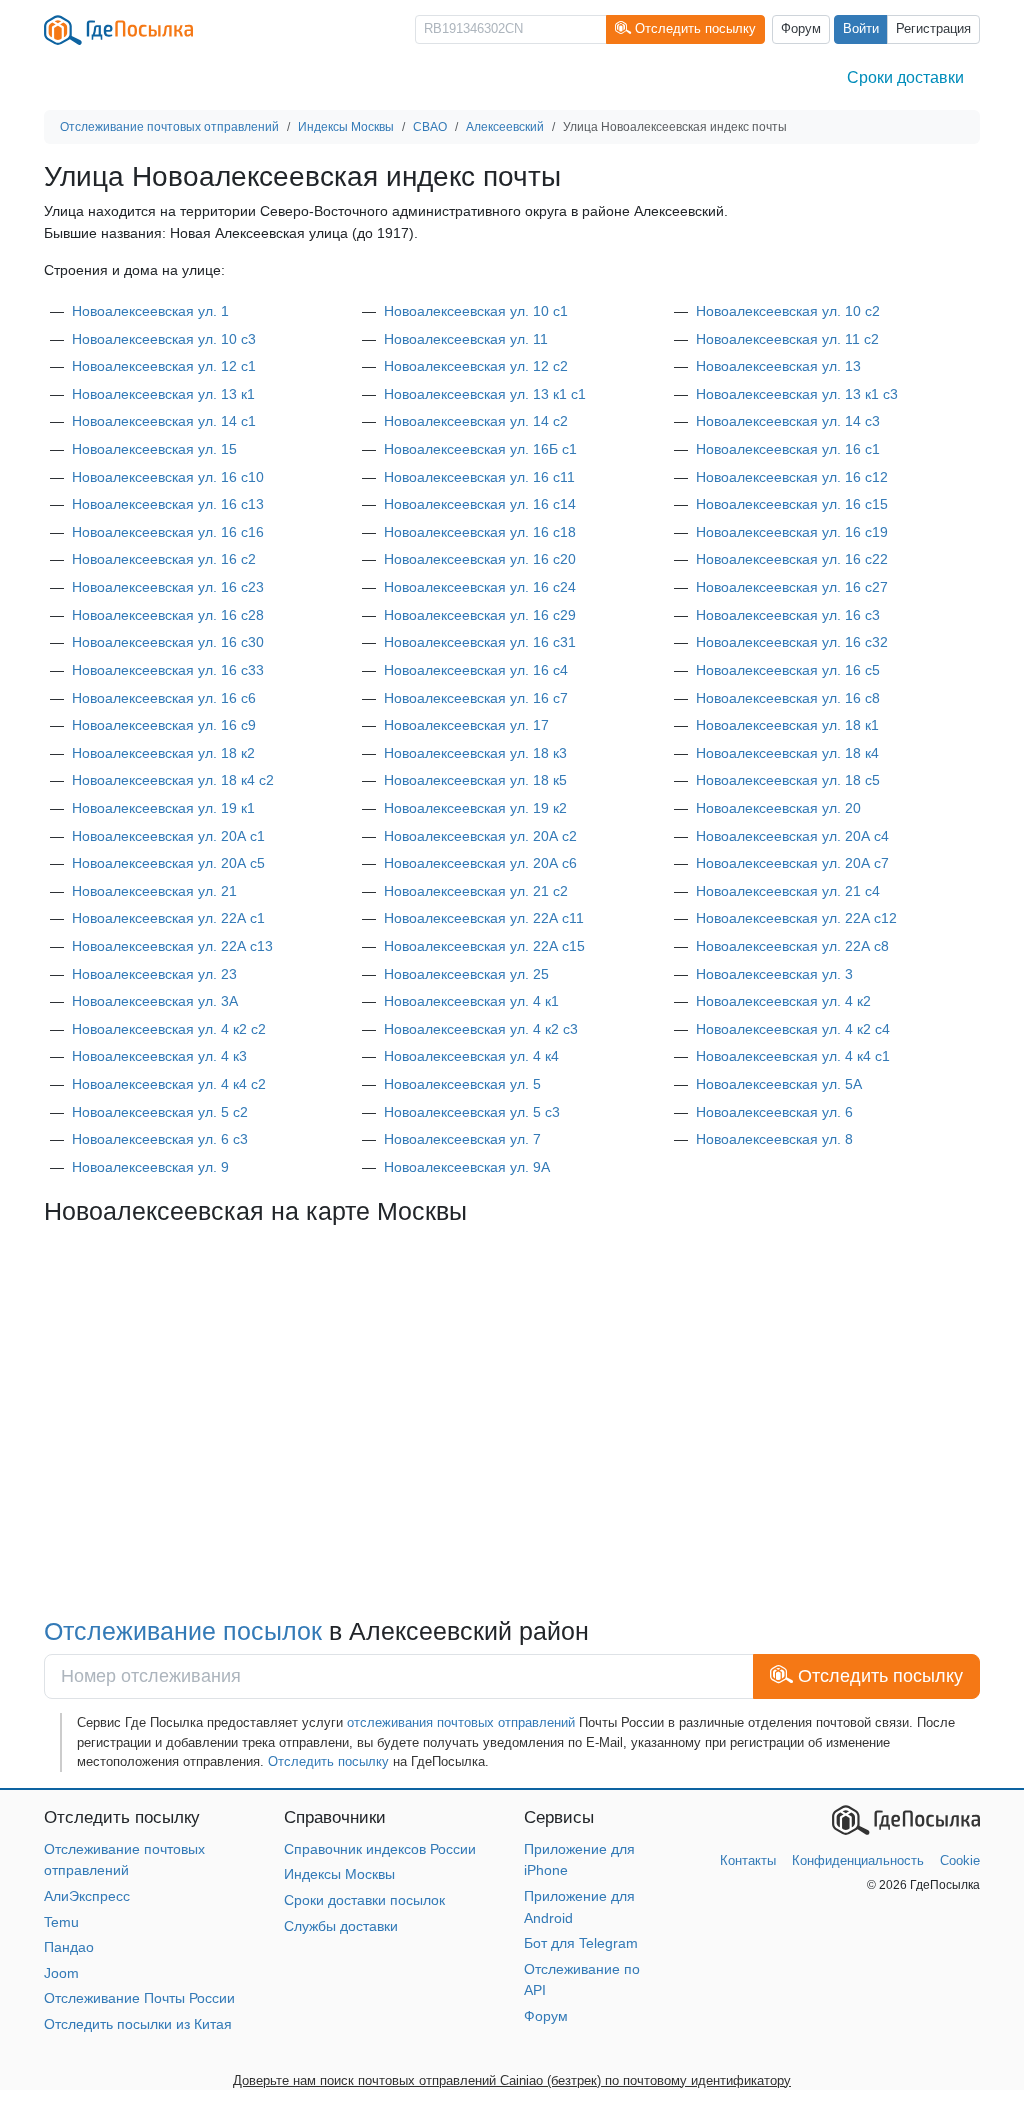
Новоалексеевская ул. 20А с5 (168, 863)
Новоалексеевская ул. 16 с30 (168, 642)
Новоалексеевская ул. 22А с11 (484, 918)
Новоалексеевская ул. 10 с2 (788, 311)
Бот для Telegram (581, 1943)
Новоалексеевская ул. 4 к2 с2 (169, 1029)
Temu (61, 1922)
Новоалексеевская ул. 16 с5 (788, 670)
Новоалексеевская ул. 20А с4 (792, 836)
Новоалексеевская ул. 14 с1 (164, 421)
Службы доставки (341, 1926)
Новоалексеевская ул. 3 (774, 974)
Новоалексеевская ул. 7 (462, 1139)
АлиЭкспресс (87, 1896)
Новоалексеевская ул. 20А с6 (480, 863)
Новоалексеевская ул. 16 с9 (164, 725)
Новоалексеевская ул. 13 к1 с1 (485, 394)
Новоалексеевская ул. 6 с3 (160, 1139)
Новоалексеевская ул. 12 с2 (476, 366)
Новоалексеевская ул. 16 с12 (792, 477)
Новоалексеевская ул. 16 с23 (168, 587)
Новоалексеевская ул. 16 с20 (480, 559)
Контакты (748, 1860)
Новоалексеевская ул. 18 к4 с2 (173, 780)
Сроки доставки (905, 77)
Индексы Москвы (339, 1874)
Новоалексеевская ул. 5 (462, 1084)
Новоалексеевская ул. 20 (778, 808)
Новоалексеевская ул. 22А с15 (484, 946)
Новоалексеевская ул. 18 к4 (787, 753)
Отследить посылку (328, 1761)
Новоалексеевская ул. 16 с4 (476, 670)
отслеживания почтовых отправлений (461, 1722)
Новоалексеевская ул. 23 (154, 974)
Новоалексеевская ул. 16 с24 (480, 587)
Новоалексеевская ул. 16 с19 (792, 532)
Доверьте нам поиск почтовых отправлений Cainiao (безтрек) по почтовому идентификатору (512, 2080)
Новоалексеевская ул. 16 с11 (479, 477)
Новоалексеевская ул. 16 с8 (788, 698)
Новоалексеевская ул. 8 (774, 1139)
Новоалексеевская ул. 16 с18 (480, 532)
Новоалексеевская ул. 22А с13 (172, 946)
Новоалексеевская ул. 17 (466, 725)
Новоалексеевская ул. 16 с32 (792, 642)
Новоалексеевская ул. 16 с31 (480, 642)
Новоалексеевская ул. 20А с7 (792, 863)
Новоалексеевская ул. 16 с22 (792, 559)
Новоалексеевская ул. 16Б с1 (480, 449)
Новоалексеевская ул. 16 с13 (168, 504)
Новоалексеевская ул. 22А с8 (792, 946)
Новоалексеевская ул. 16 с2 (164, 559)
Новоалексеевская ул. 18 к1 (787, 725)
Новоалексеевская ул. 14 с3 (788, 421)
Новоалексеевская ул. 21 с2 (476, 891)
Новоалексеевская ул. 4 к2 (783, 1001)
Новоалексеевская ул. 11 (466, 339)
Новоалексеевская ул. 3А (155, 1001)
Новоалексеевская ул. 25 (466, 974)
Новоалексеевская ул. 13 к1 (163, 394)
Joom (61, 1973)
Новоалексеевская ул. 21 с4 (788, 891)
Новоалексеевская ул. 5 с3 (472, 1112)
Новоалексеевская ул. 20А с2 (480, 836)
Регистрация (933, 29)
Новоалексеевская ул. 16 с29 (480, 615)
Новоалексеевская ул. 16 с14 (480, 504)
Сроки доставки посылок (364, 1900)
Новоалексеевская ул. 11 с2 (787, 339)
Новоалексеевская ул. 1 (150, 311)
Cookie (960, 1860)
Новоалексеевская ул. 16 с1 (788, 449)
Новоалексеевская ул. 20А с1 (168, 836)
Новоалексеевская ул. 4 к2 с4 (793, 1029)
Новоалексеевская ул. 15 (154, 449)
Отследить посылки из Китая (138, 2024)
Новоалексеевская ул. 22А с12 (796, 918)
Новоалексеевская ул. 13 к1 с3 (797, 394)
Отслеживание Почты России (139, 1998)
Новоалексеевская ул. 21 (154, 891)
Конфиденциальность (858, 1860)
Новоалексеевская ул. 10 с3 (164, 339)
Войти (861, 29)
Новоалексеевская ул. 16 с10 (168, 477)
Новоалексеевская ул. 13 (778, 366)
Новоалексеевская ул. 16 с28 (168, 615)
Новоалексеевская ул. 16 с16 (168, 532)
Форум (801, 29)
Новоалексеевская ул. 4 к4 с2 (169, 1084)
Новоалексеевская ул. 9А (467, 1167)
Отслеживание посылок (186, 1631)
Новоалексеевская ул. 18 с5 (788, 780)
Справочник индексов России (380, 1849)
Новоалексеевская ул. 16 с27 (792, 587)
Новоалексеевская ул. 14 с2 (476, 421)
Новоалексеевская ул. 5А (779, 1084)
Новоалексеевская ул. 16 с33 (168, 670)
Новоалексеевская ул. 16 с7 (476, 698)
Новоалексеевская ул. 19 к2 (475, 808)
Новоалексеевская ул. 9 (150, 1167)
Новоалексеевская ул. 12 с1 (164, 366)
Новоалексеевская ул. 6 (774, 1112)
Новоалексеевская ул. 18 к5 (475, 780)
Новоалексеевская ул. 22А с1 (168, 918)
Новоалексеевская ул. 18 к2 (163, 753)
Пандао (69, 1947)
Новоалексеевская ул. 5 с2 (160, 1112)
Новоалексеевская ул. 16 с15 (792, 504)
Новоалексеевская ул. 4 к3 (159, 1056)
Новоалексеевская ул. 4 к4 (471, 1056)
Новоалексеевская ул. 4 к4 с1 (793, 1056)
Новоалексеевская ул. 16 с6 (164, 698)
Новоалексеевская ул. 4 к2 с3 (481, 1029)
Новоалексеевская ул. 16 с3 (788, 615)
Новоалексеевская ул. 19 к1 (163, 808)
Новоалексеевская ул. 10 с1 (476, 311)
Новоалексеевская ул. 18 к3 (475, 753)
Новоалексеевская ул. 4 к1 (471, 1001)
